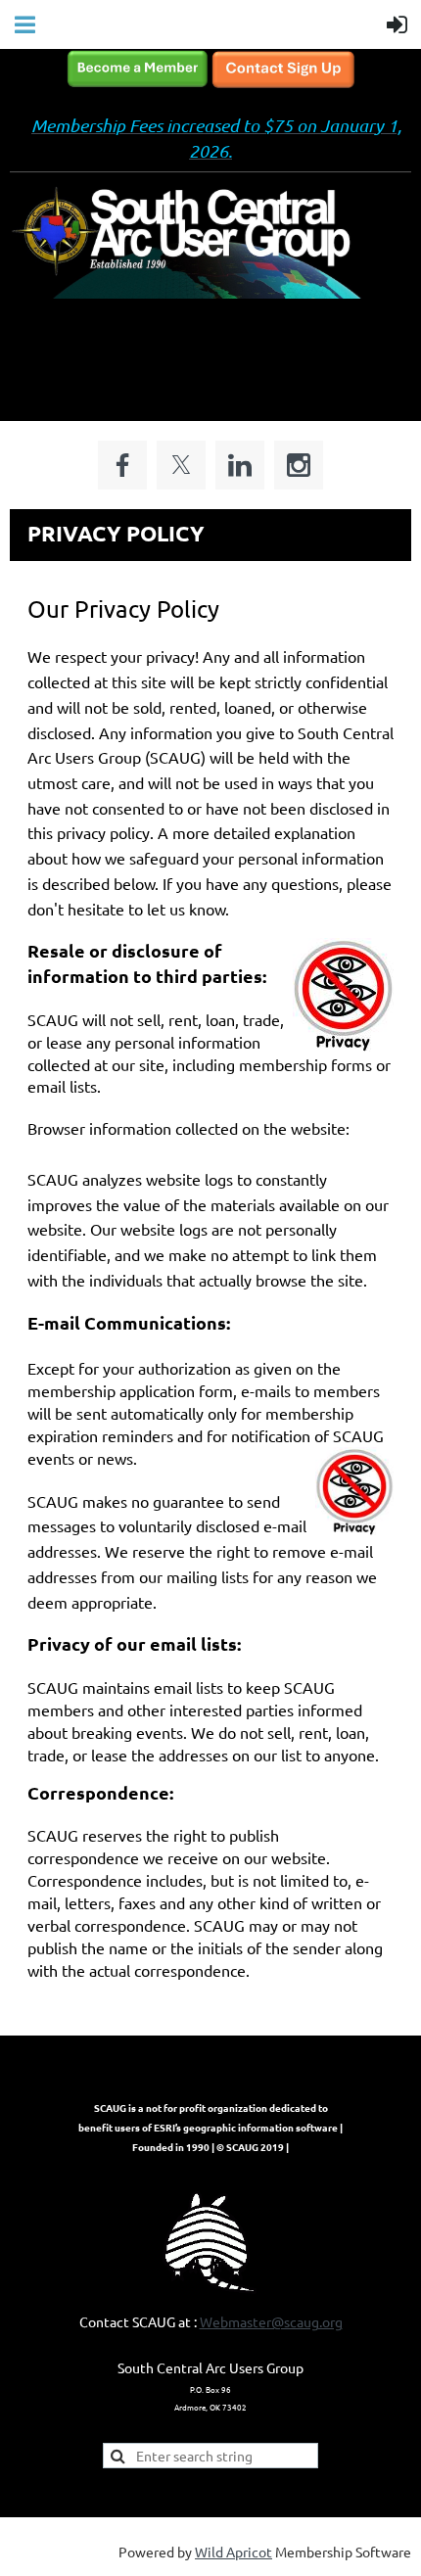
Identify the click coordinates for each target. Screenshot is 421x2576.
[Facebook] (122, 465)
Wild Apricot (234, 2552)
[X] (181, 465)
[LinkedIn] (240, 465)
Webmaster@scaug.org (271, 2321)
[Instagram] (299, 465)
